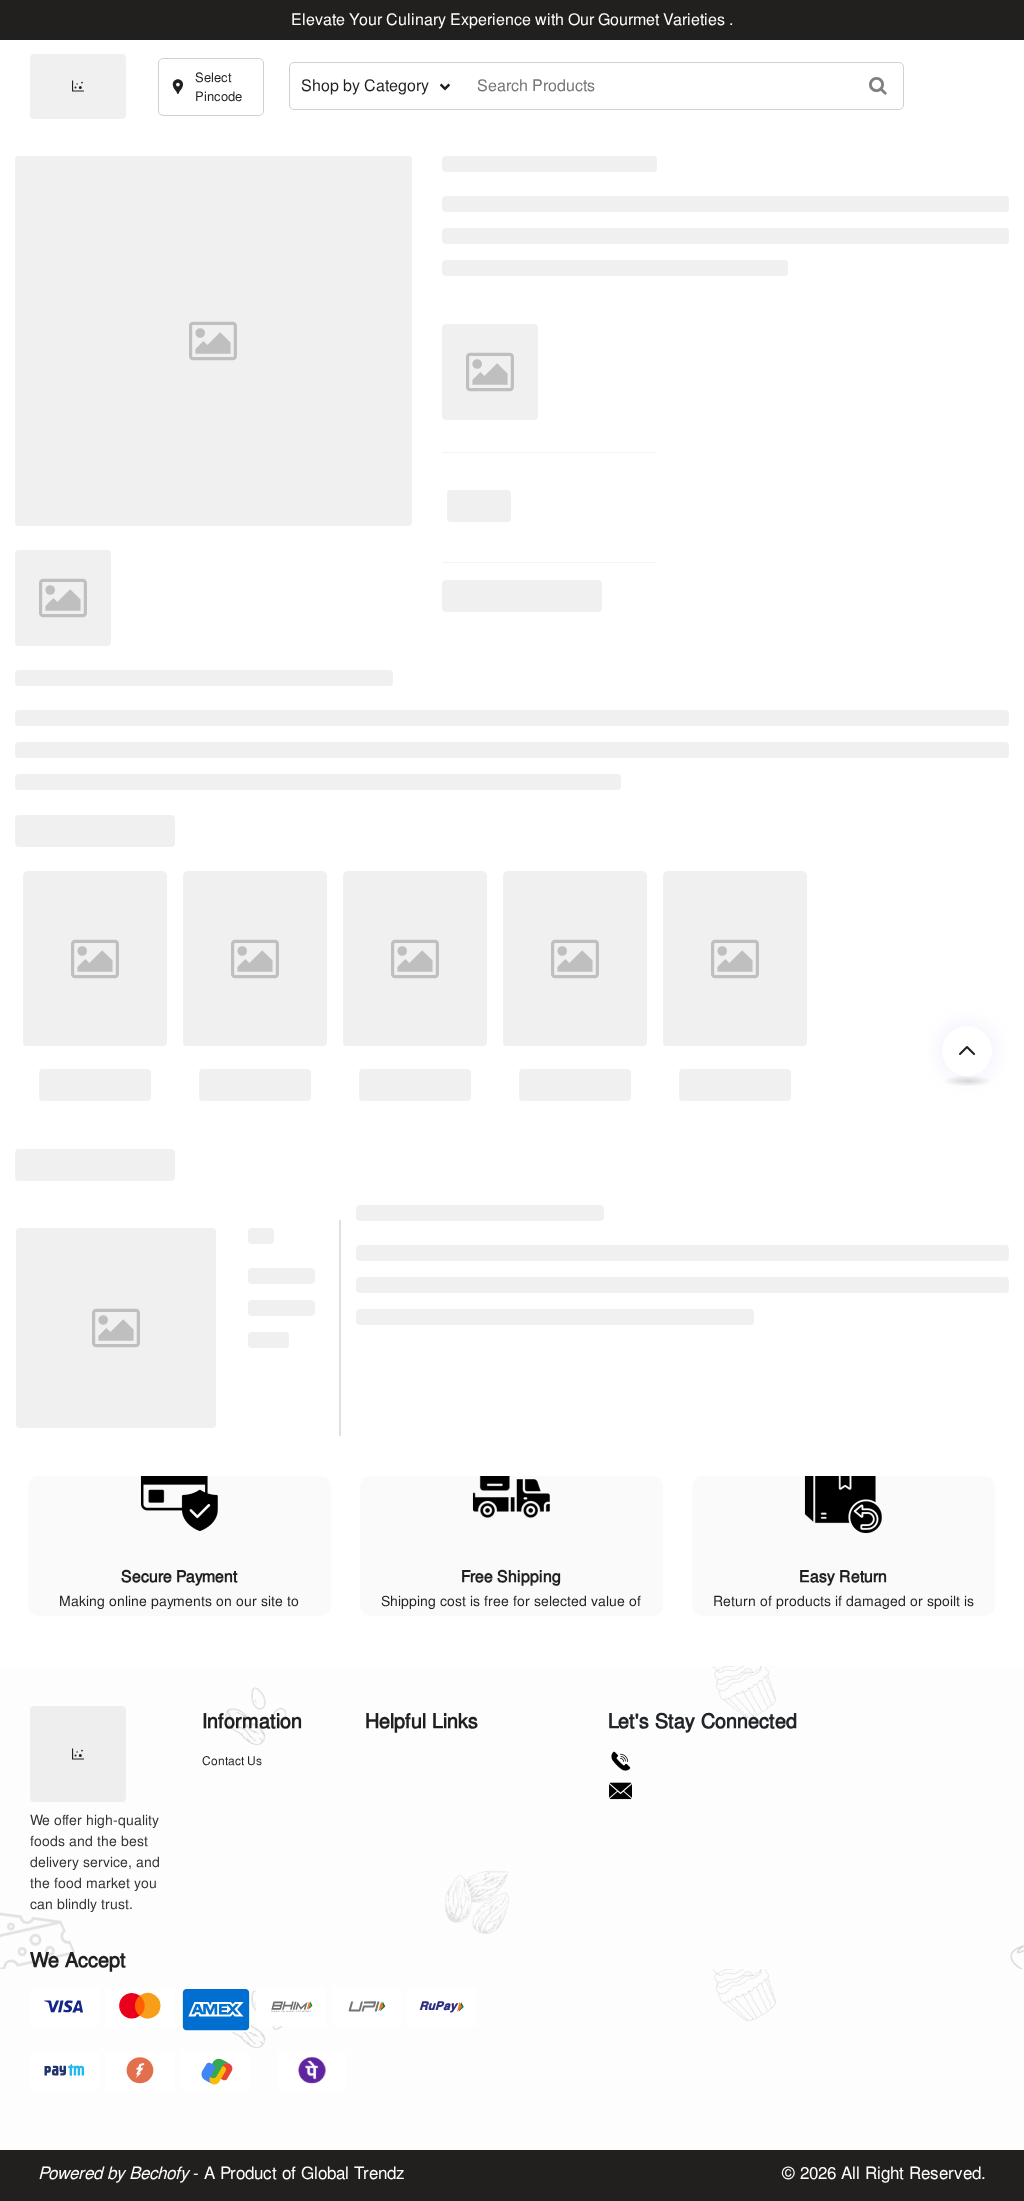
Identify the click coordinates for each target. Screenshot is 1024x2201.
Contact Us (232, 1761)
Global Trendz (353, 2173)
